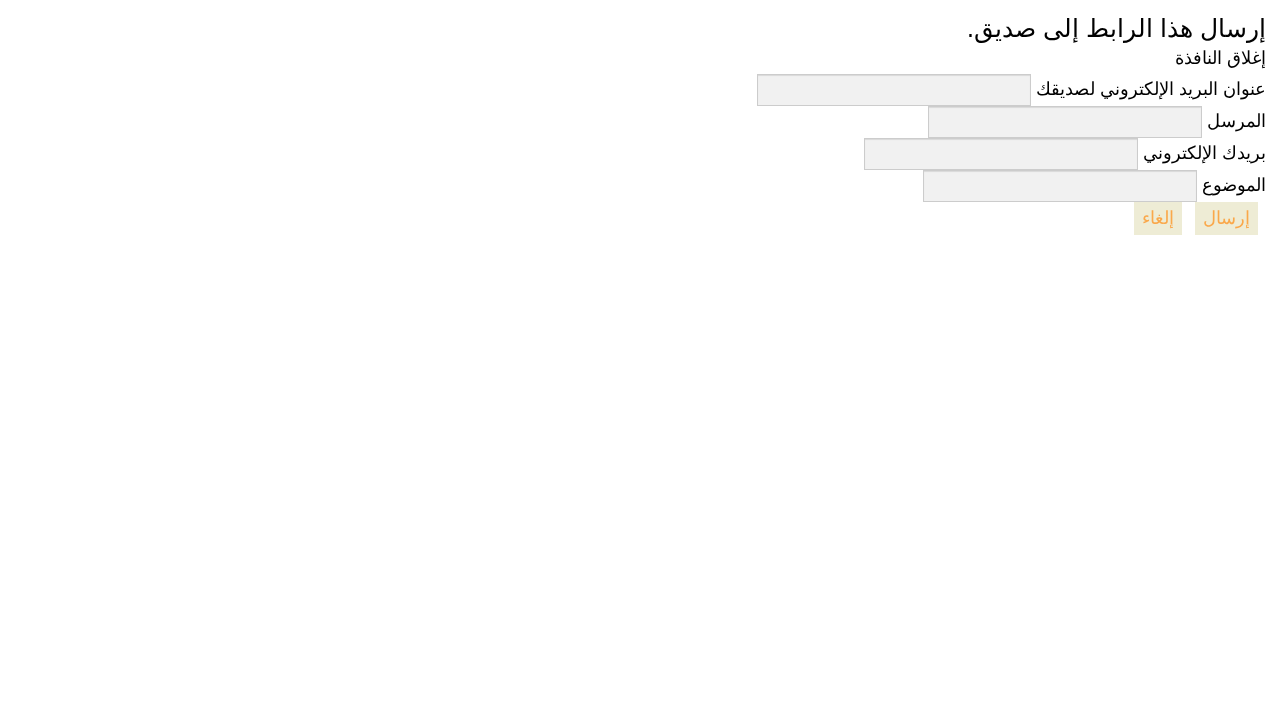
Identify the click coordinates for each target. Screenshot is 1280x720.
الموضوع (1234, 185)
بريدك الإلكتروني (1204, 153)
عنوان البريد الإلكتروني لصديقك (1151, 89)
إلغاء (1158, 218)
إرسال (1226, 218)
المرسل (1236, 121)
